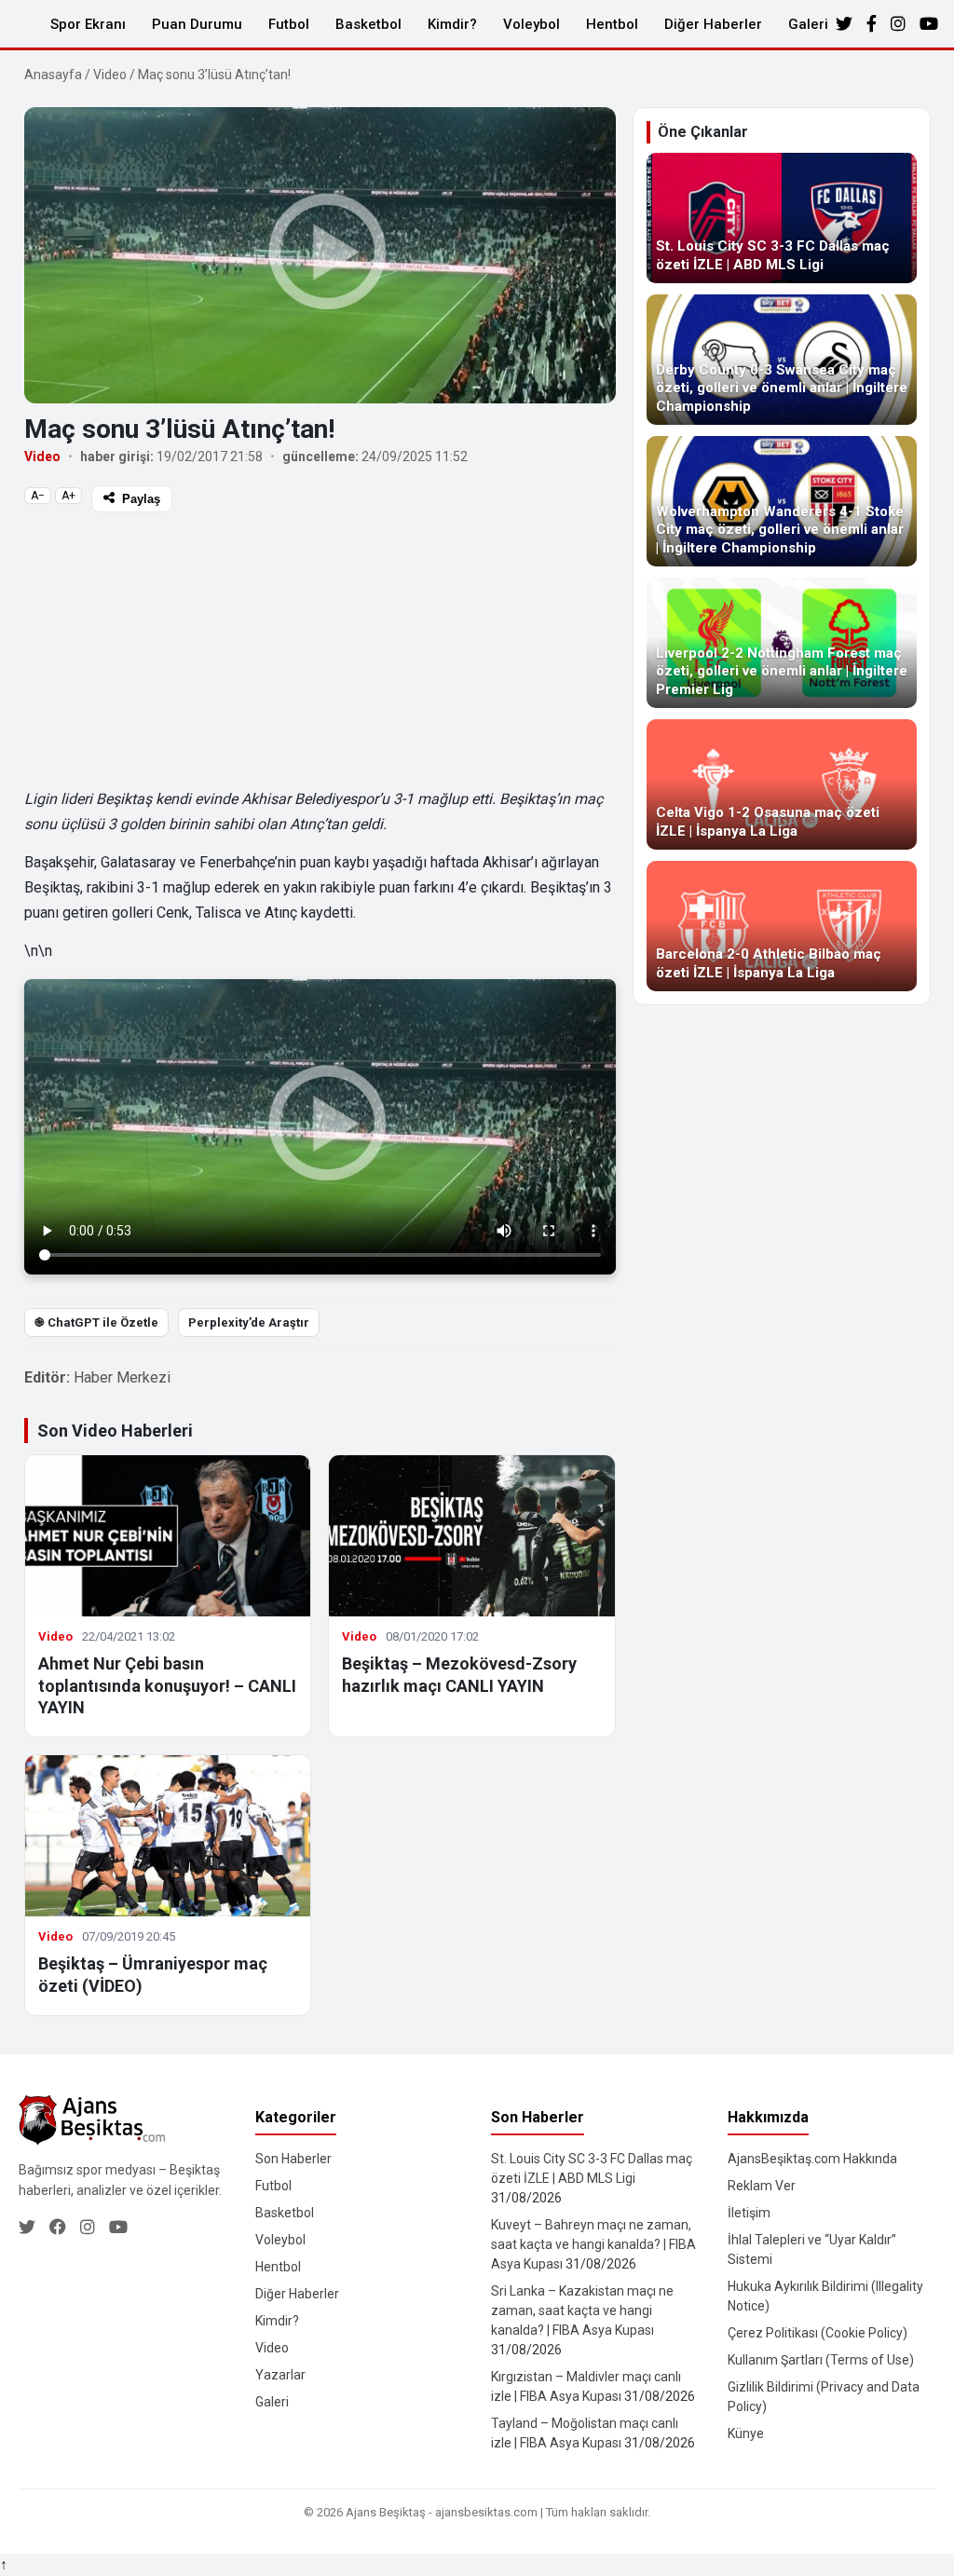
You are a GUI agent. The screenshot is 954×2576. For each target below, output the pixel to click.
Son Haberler (293, 2159)
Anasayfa (53, 75)
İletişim (749, 2213)
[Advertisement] (320, 648)
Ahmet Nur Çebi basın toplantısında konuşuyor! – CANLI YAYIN (167, 1685)
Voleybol (532, 24)
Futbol (289, 24)
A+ (68, 496)
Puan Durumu (197, 24)
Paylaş (141, 499)
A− (38, 496)
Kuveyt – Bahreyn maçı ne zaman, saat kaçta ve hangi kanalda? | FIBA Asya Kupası (593, 2244)
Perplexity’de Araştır (249, 1322)
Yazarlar (280, 2375)
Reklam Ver (762, 2186)
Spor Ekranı (88, 24)
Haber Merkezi (122, 1377)
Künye (746, 2433)
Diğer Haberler (713, 24)
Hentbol (612, 24)
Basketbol (368, 24)
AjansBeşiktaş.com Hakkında (812, 2159)
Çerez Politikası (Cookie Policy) (818, 2333)
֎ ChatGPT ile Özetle (96, 1322)
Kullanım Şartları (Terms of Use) (821, 2360)
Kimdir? (452, 24)
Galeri (808, 24)
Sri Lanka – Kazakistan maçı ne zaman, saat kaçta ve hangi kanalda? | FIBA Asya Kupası (582, 2310)
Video (110, 75)
